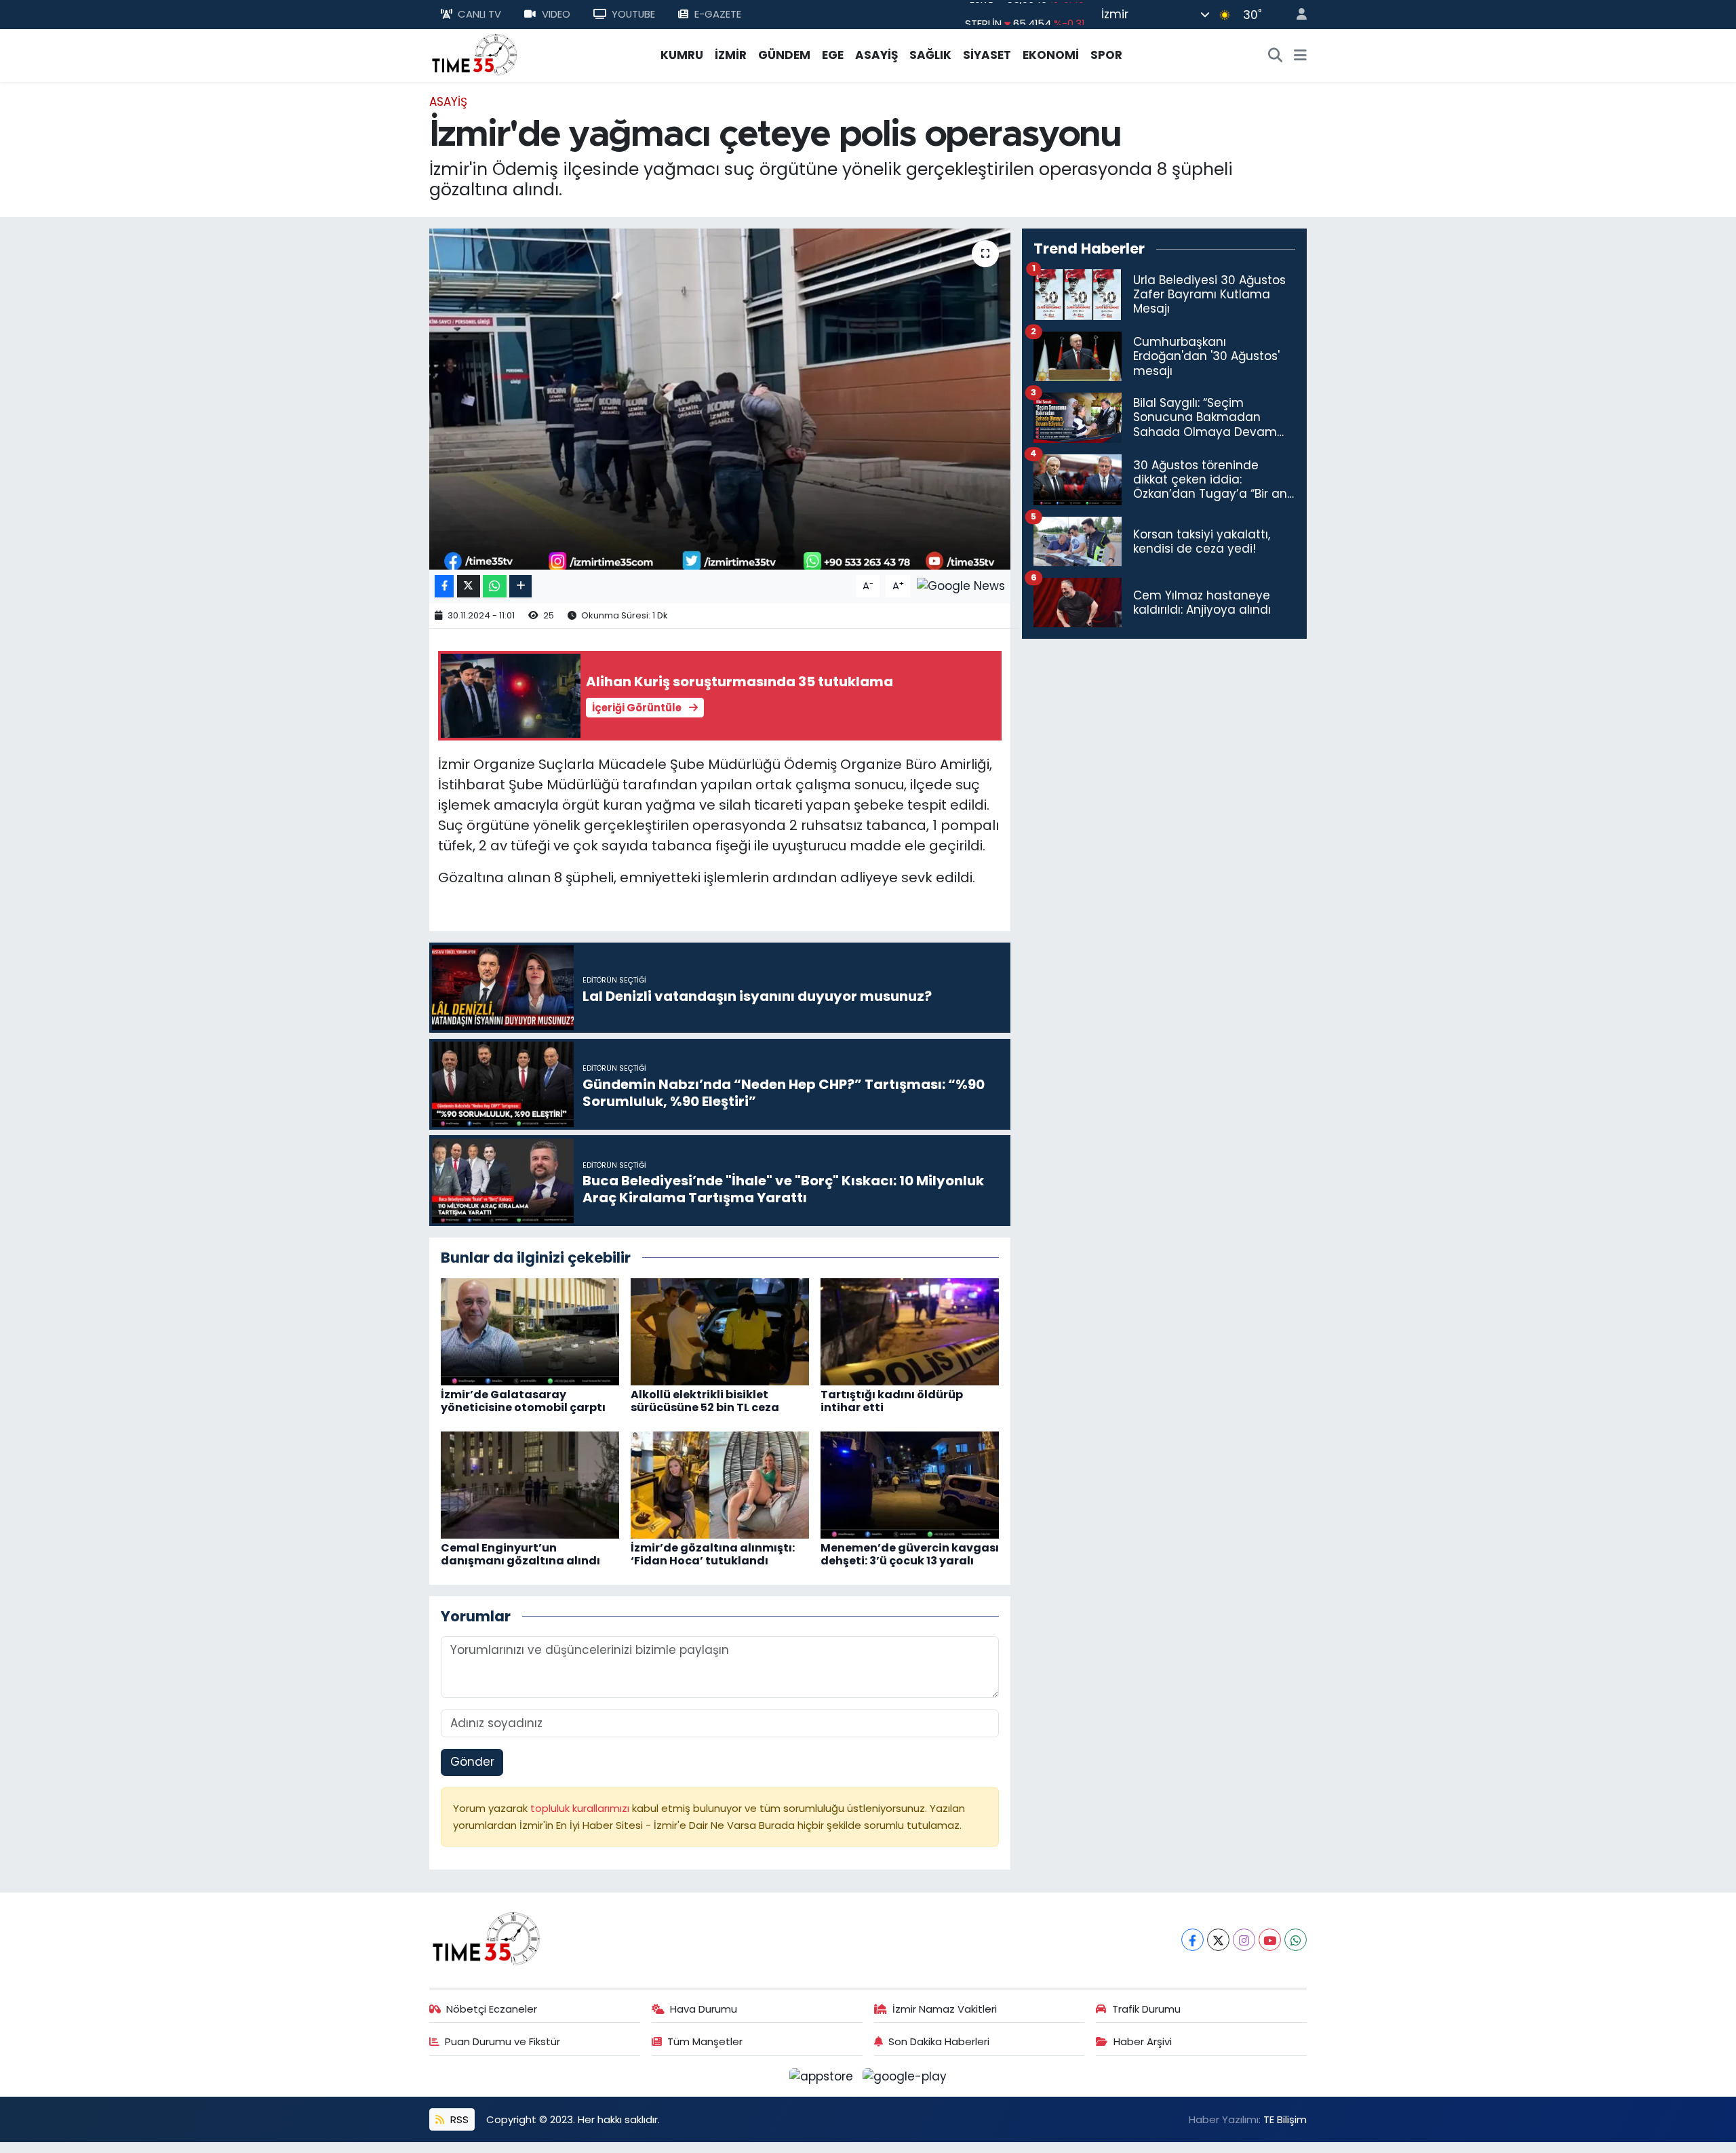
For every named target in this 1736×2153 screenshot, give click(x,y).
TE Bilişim (1285, 2119)
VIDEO (556, 14)
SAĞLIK (930, 55)
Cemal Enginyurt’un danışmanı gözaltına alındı (520, 1554)
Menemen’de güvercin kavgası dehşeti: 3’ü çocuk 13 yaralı (910, 1554)
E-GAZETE (718, 14)
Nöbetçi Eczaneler (492, 2009)
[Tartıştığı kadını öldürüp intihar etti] (910, 1330)
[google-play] (905, 2076)
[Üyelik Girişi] (1296, 15)
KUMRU (682, 55)
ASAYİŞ (876, 55)
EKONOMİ (1051, 55)
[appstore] (823, 2076)
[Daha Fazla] (520, 586)
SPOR (1106, 55)
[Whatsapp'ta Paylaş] (495, 586)
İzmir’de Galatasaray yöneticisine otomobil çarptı (523, 1401)
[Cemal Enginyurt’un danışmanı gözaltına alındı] (530, 1484)
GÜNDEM (784, 55)
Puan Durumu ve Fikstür (502, 2041)
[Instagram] (1244, 1940)
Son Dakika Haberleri (939, 2041)
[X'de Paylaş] (469, 586)
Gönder (472, 1762)
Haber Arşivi (1143, 2041)
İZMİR (731, 55)
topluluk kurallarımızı (581, 1808)
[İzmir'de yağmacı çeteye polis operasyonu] (720, 399)
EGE (833, 55)
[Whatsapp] (1296, 1940)
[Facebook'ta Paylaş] (444, 586)
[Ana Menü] (1300, 56)
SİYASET (987, 55)
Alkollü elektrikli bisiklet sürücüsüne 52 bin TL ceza (705, 1401)
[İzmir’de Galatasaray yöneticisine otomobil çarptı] (530, 1330)
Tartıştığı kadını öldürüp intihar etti (892, 1401)
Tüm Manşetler (705, 2041)
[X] (1218, 1940)
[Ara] (1276, 56)
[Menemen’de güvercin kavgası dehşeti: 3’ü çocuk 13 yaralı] (910, 1484)
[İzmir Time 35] (475, 54)
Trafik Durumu (1146, 2009)
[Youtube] (1270, 1940)
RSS (458, 2119)
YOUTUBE (633, 14)
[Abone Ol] (961, 585)
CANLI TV (479, 14)
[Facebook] (1192, 1940)
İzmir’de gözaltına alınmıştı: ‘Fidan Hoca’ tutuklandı (713, 1554)
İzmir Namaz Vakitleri (945, 2009)
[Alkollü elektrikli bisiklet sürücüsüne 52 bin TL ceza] (720, 1330)
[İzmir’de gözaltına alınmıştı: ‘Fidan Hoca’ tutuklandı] (720, 1484)
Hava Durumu (704, 2009)
